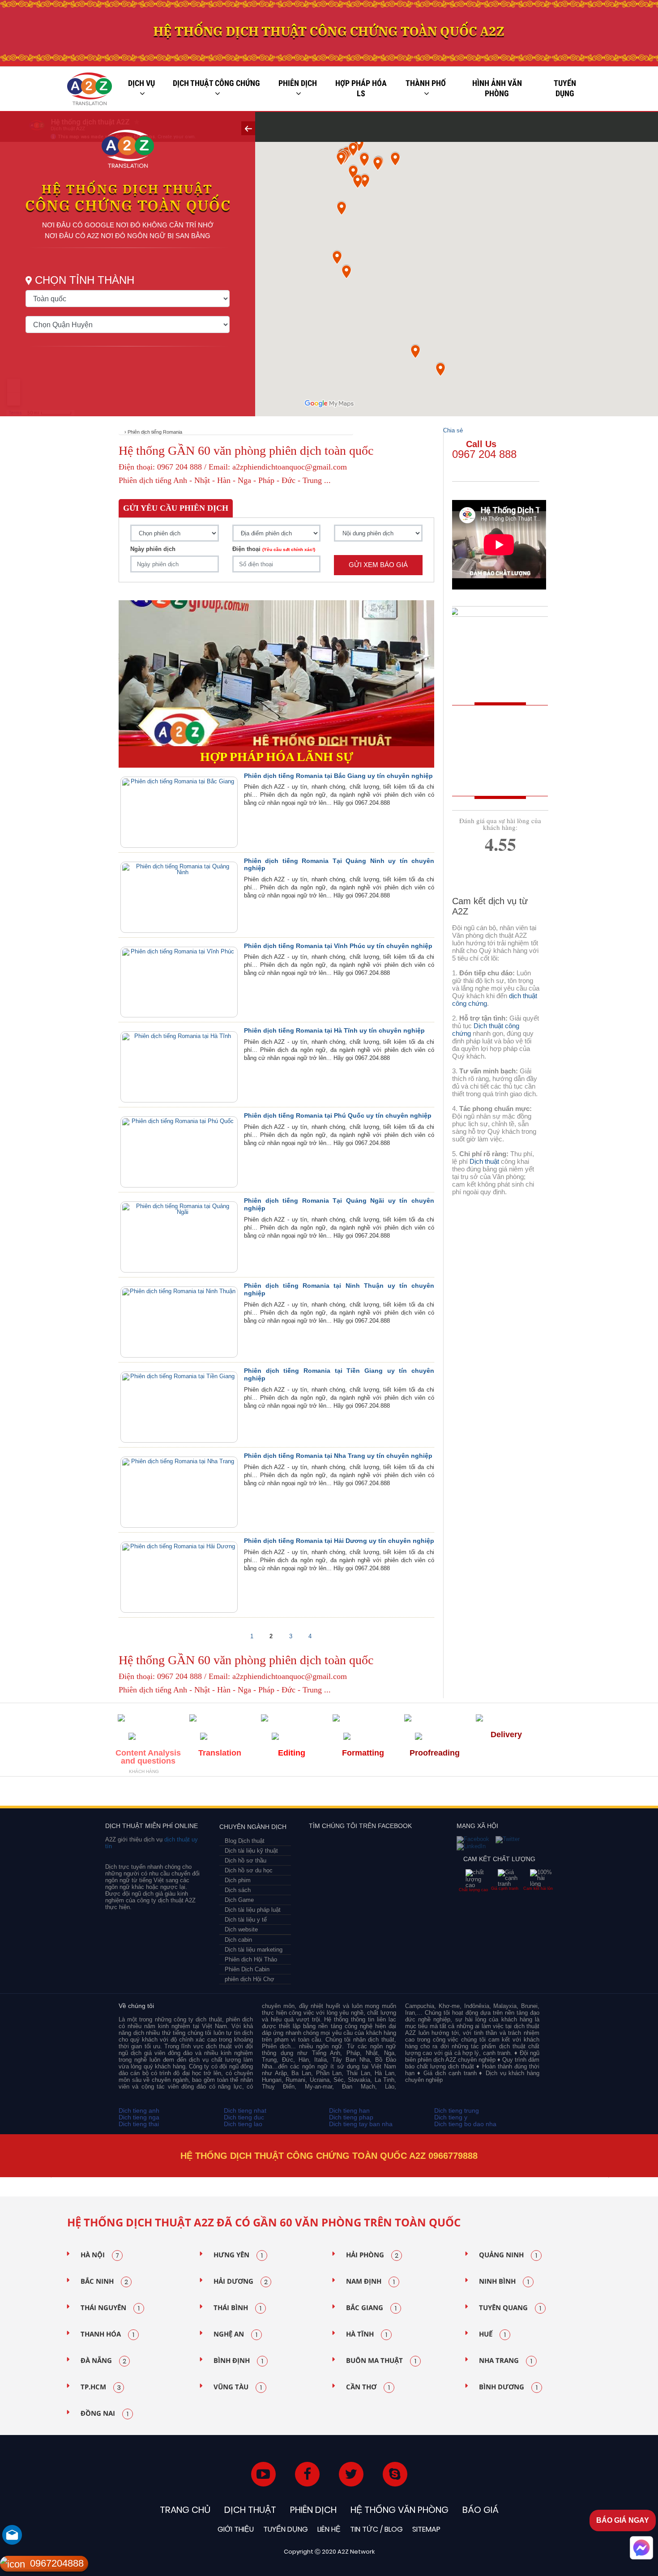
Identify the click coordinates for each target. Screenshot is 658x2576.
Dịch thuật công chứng (216, 83)
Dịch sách (238, 1890)
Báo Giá (481, 2510)
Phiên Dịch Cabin (247, 1969)
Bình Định (238, 2361)
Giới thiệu (236, 2529)
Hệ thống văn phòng (399, 2510)
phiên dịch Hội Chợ (250, 1979)
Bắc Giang (371, 2308)
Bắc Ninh (104, 2281)
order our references (502, 773)
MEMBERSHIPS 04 (268, 1794)
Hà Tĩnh (367, 2334)
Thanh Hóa (107, 2334)
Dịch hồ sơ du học (249, 1870)
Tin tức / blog (376, 2529)
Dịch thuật (484, 1161)
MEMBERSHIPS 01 (140, 1794)
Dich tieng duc (244, 2117)
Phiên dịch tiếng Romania (155, 432)
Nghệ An (235, 2334)
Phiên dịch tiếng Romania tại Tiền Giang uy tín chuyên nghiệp (339, 1374)
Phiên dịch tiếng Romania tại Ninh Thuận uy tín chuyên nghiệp (339, 1289)
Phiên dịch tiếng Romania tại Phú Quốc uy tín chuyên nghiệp (338, 1115)
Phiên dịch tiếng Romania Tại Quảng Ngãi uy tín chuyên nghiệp (339, 1204)
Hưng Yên (238, 2255)
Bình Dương (508, 2387)
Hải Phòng (372, 2255)
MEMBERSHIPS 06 (405, 1794)
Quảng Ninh (508, 2255)
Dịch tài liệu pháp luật (253, 1910)
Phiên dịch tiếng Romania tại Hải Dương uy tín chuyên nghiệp (339, 1541)
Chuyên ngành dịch (253, 1827)
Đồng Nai (105, 2414)
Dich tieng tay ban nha (361, 2124)
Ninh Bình (504, 2281)
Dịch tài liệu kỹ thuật (251, 1851)
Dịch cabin (238, 1940)
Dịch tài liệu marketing (254, 1950)
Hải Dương (241, 2281)
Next (611, 2178)
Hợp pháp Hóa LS (361, 88)
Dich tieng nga (139, 2117)
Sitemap (426, 2529)
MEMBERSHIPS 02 (183, 1794)
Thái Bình (237, 2308)
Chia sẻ (453, 430)
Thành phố (426, 83)
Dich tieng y (451, 2117)
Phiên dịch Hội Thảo (251, 1959)
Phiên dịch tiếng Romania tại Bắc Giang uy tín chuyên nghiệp (338, 776)
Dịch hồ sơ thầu (246, 1860)
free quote (494, 733)
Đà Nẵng (103, 2361)
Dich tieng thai (139, 2124)
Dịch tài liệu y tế (246, 1920)
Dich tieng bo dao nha (465, 2124)
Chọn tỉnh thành (85, 280)
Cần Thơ (368, 2387)
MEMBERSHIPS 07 (496, 1794)
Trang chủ (185, 2510)
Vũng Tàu (238, 2387)
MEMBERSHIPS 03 (222, 1794)
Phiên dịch (298, 83)
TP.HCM (101, 2387)
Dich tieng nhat (245, 2110)
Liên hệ (329, 2529)
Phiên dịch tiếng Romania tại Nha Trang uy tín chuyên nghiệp (338, 1456)
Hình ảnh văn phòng (497, 88)
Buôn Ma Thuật (381, 2361)
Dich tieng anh (139, 2110)
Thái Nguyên (110, 2308)
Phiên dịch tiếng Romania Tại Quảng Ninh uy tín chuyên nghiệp (339, 865)
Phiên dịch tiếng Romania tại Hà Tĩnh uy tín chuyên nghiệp (334, 1030)
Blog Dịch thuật (245, 1841)
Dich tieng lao (243, 2124)
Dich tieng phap (351, 2117)
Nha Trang (506, 2361)
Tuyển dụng (565, 88)
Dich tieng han (349, 2110)
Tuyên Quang (510, 2308)
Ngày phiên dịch (153, 549)
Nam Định (370, 2281)
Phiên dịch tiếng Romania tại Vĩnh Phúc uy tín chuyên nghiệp (338, 946)
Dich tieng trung (457, 2110)
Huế (492, 2334)
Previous (49, 2178)
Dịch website (241, 1929)
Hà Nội (100, 2255)
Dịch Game (239, 1900)
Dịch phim (238, 1880)
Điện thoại (274, 549)
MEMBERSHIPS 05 (326, 1794)
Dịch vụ (141, 83)
